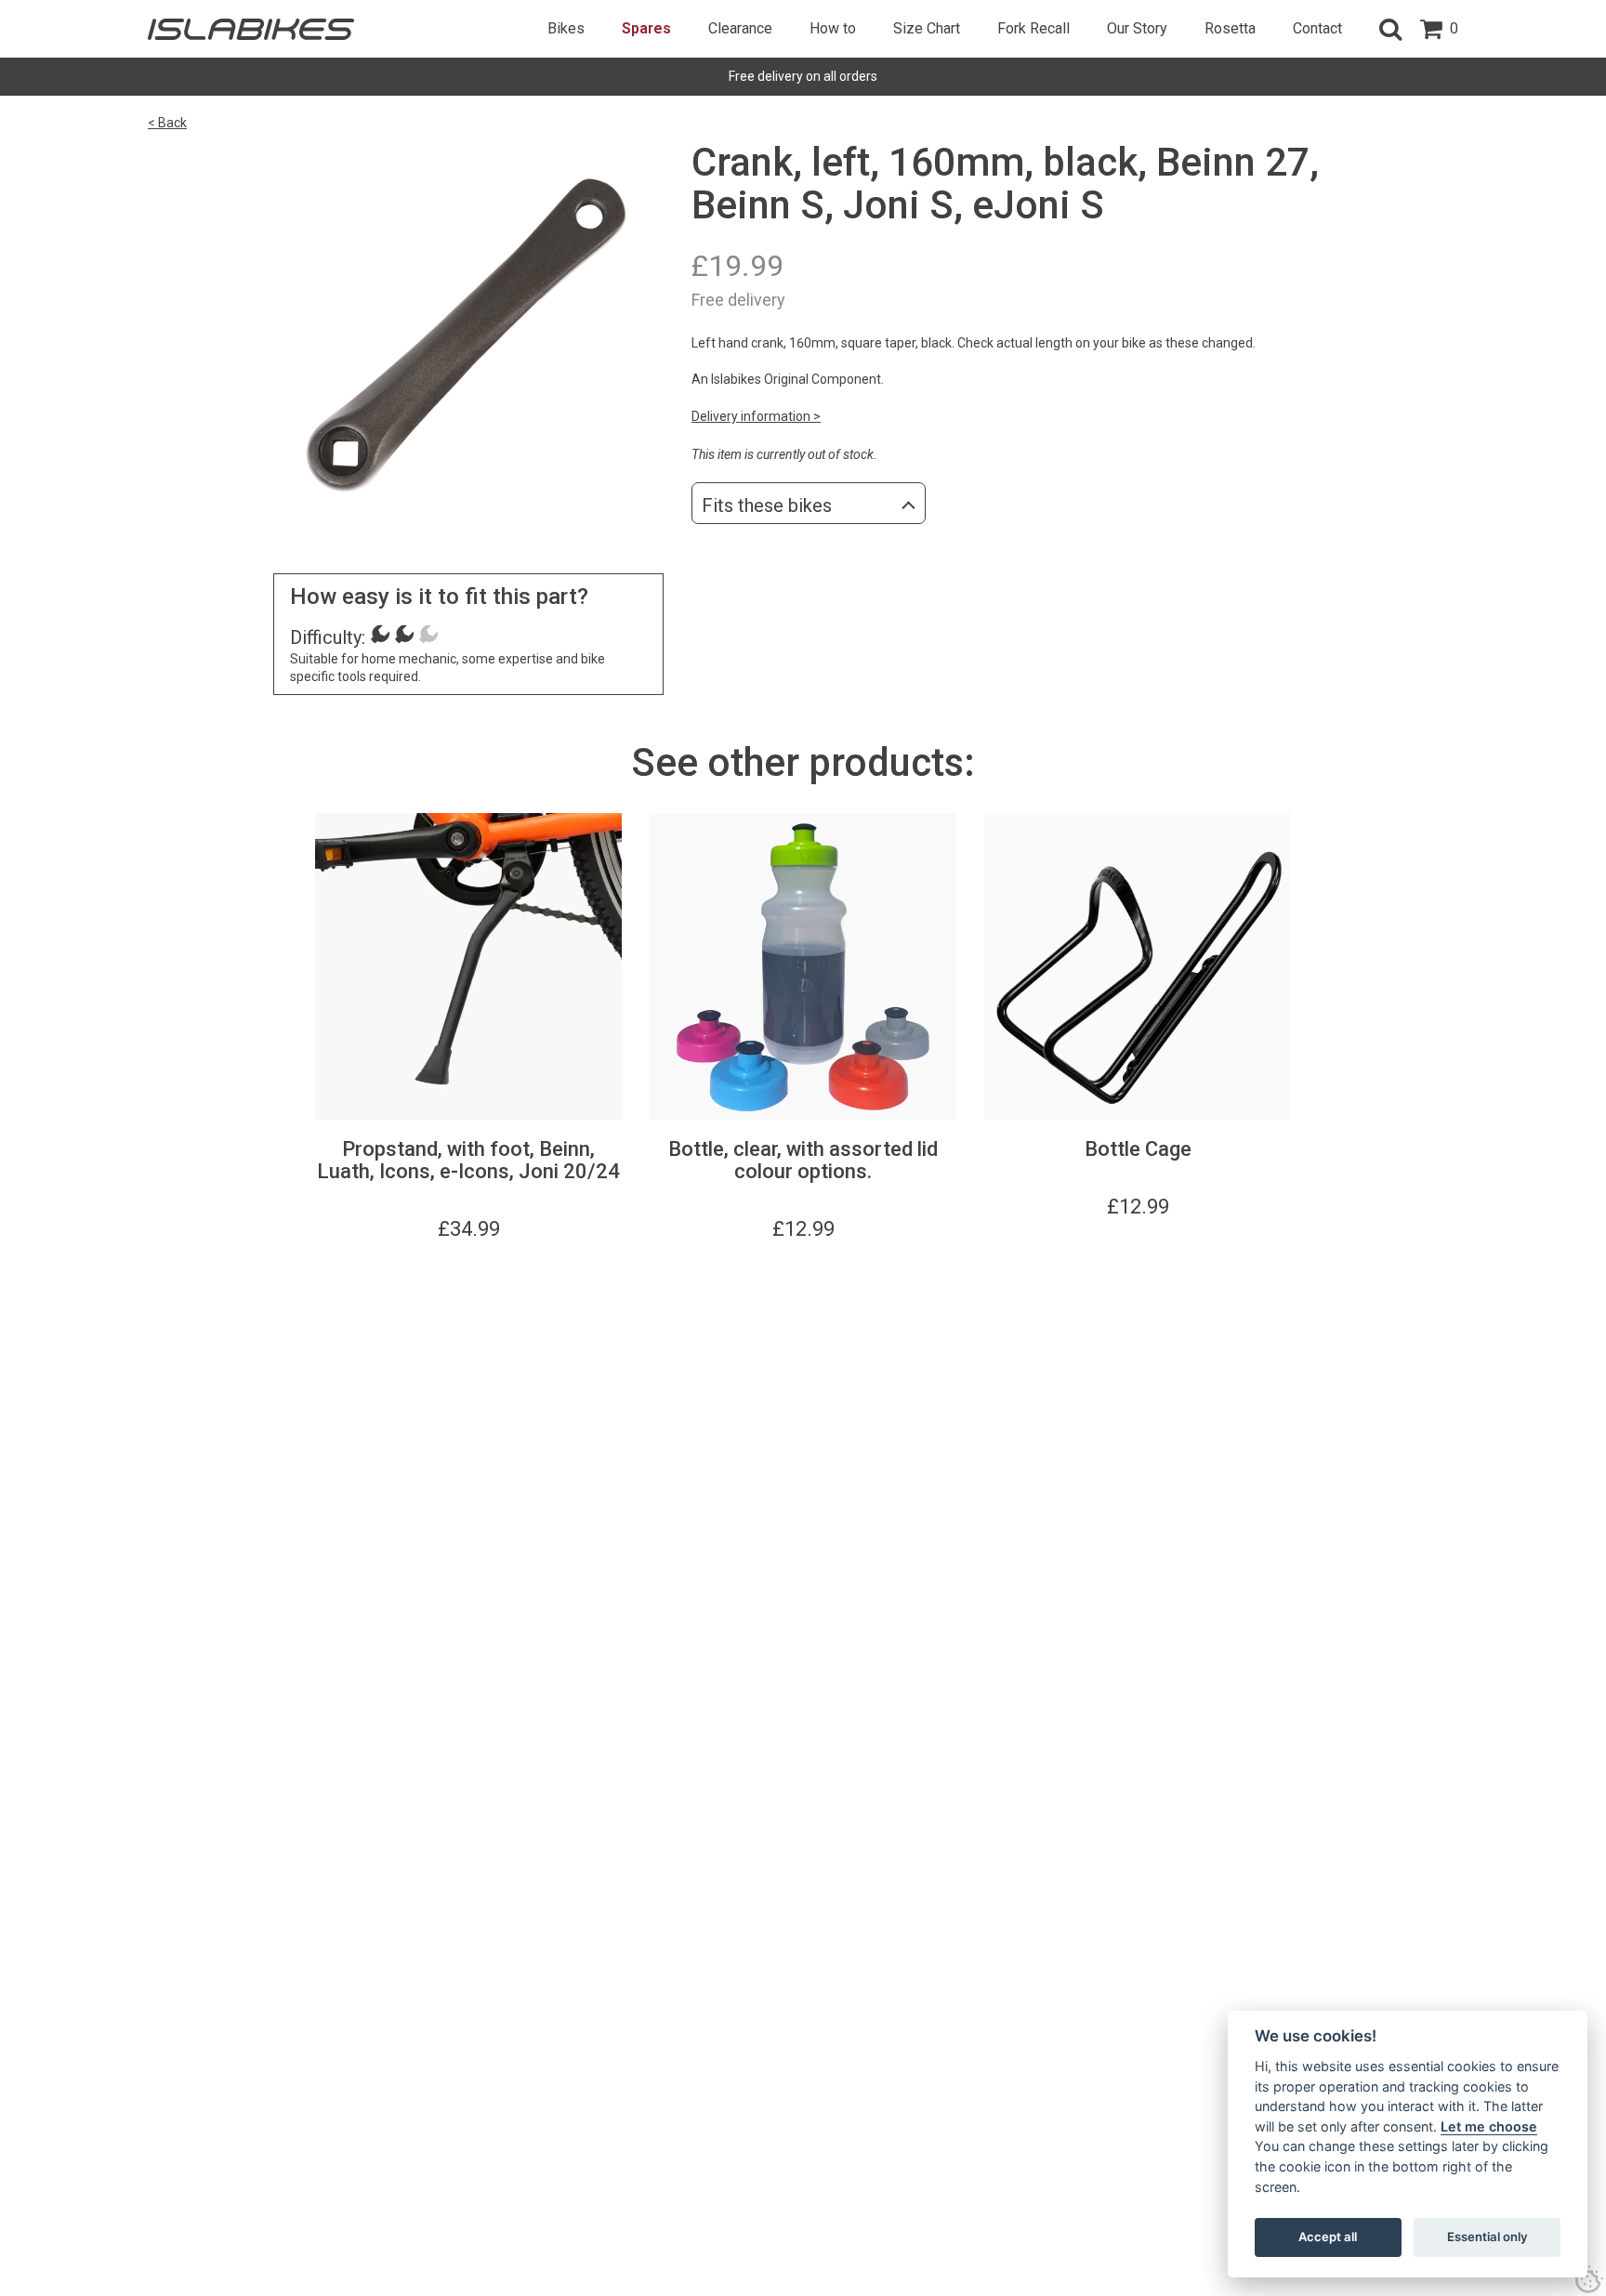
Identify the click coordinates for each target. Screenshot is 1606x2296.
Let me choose (1489, 2126)
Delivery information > (756, 416)
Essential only (1488, 2237)
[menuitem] (566, 29)
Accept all (1328, 2237)
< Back (167, 123)
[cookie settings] (1589, 2279)
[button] (1390, 29)
